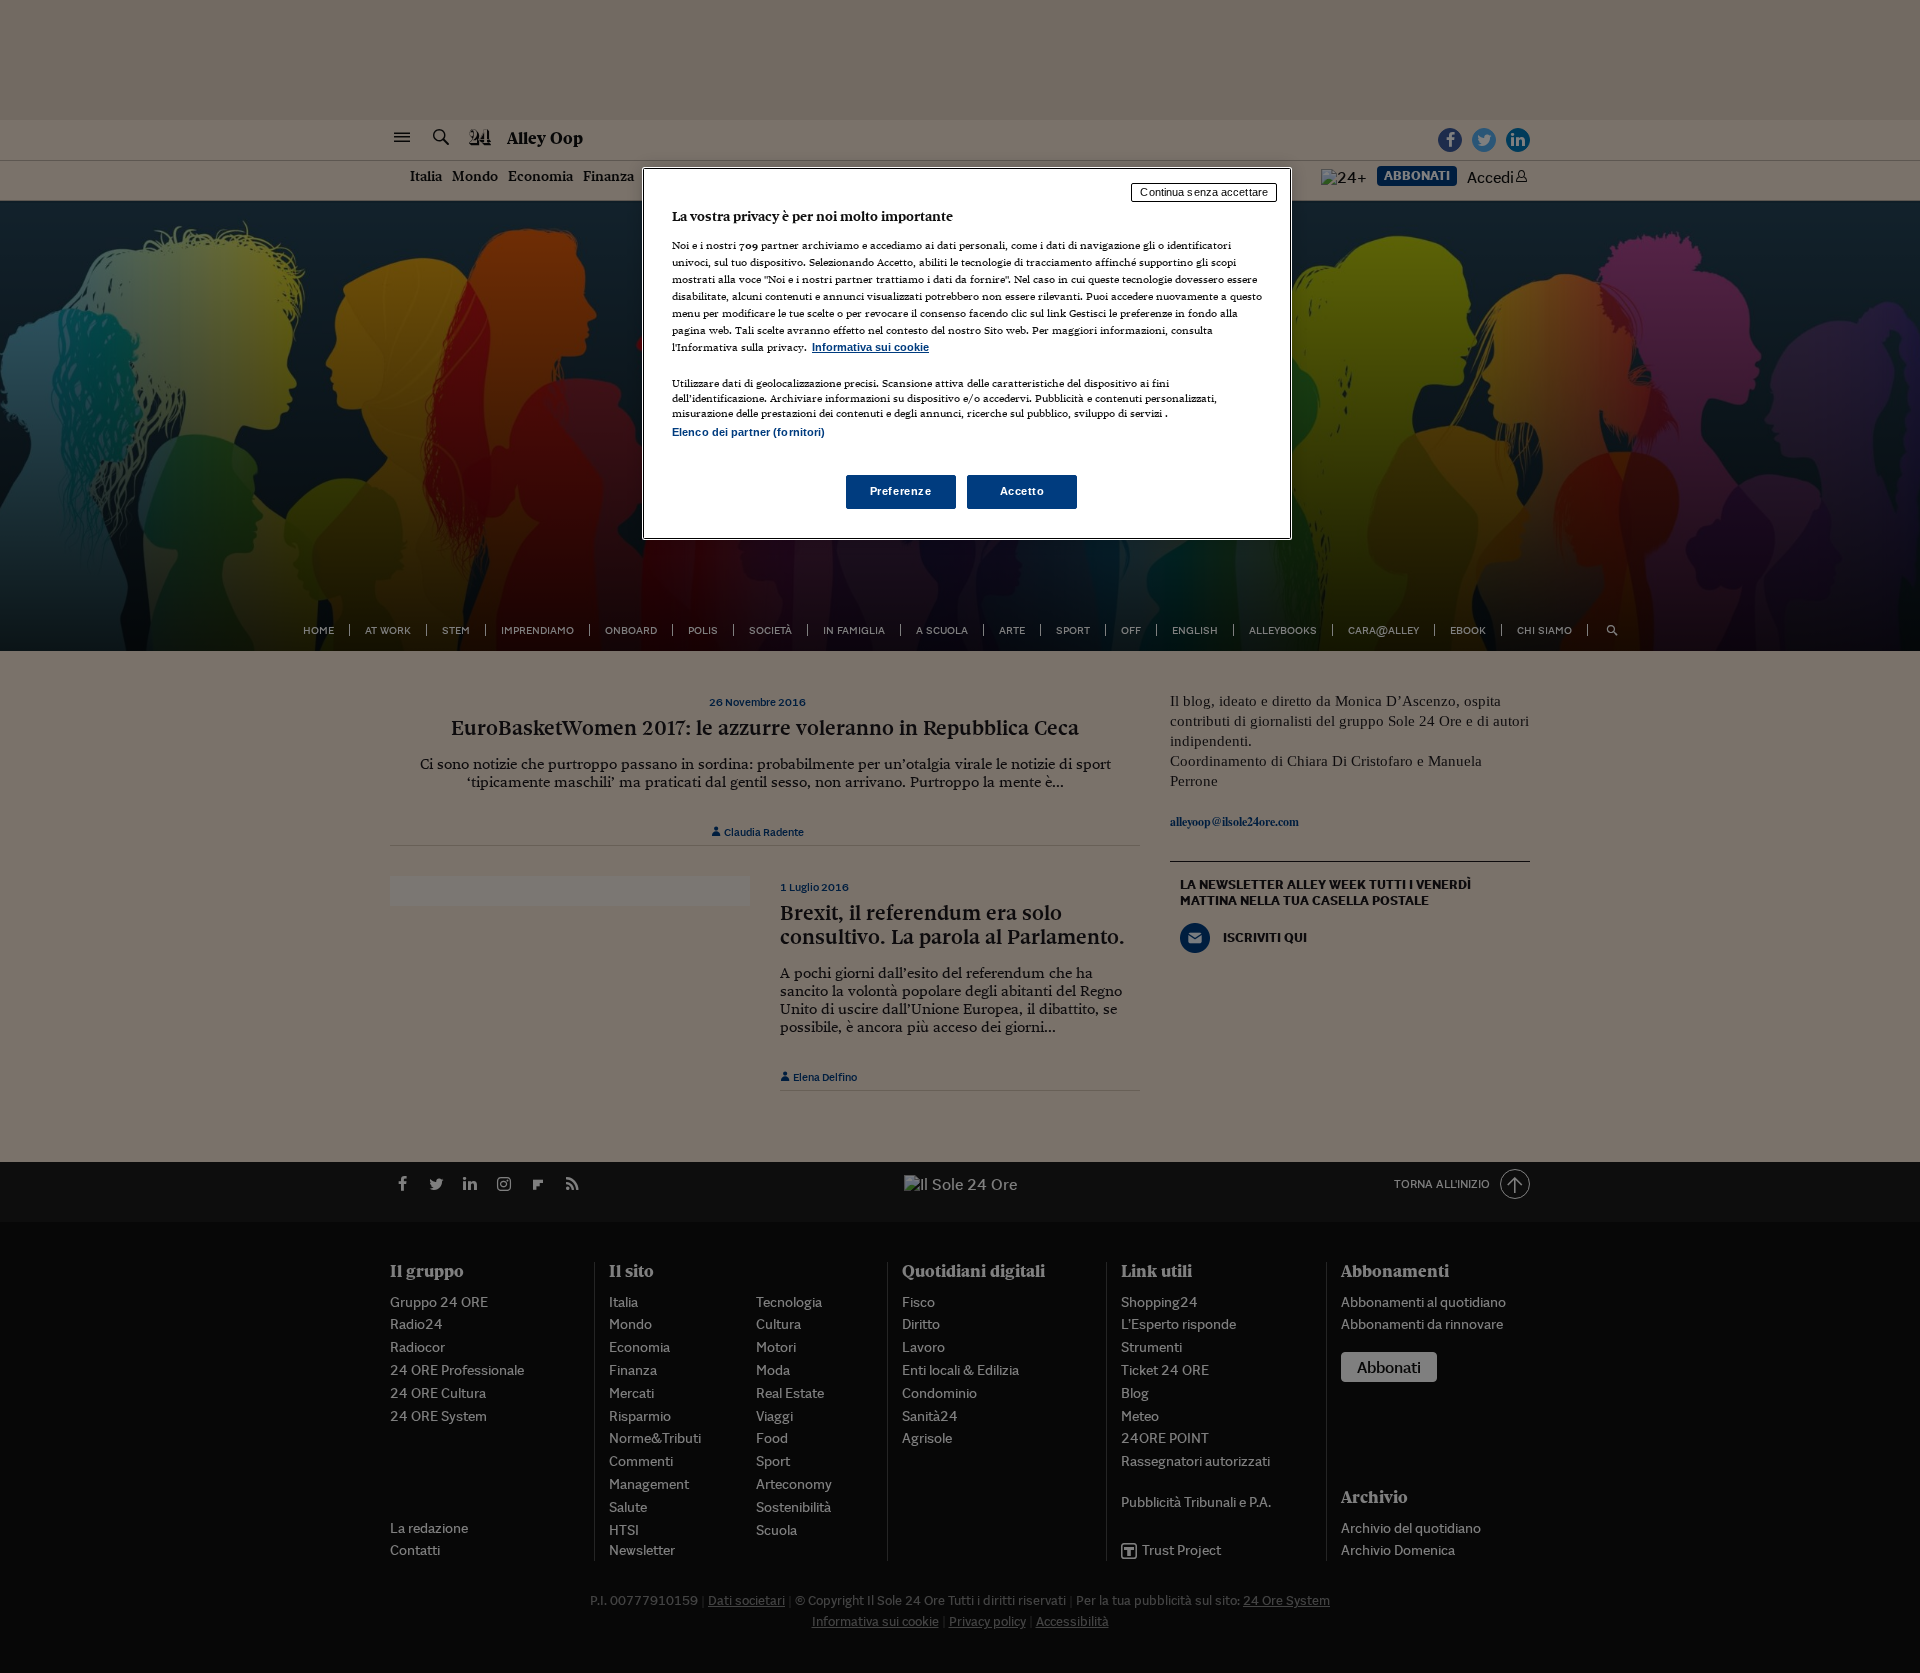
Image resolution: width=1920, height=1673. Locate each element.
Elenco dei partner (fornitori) (748, 432)
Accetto (1022, 491)
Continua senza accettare (1204, 192)
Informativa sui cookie (870, 347)
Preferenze (901, 491)
